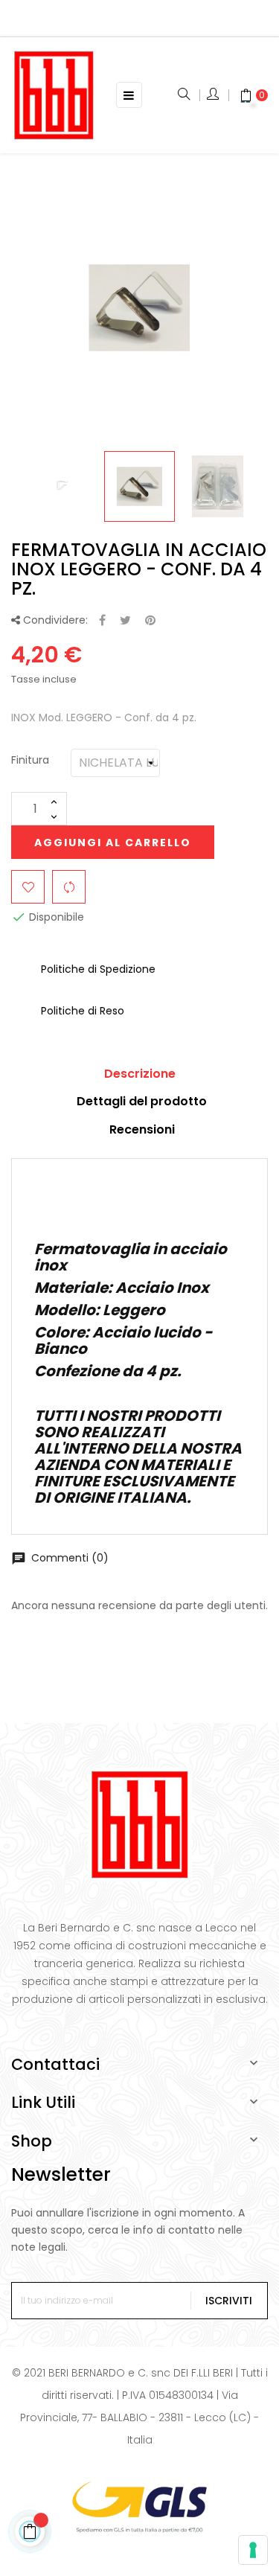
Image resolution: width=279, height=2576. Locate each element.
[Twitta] (125, 621)
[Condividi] (102, 621)
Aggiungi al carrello (113, 843)
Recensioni (142, 1129)
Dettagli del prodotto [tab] (142, 1101)
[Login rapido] (214, 95)
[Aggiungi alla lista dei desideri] (28, 887)
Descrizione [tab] (140, 1074)
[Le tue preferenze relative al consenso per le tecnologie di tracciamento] (253, 2550)
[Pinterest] (150, 621)
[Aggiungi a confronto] (69, 887)
